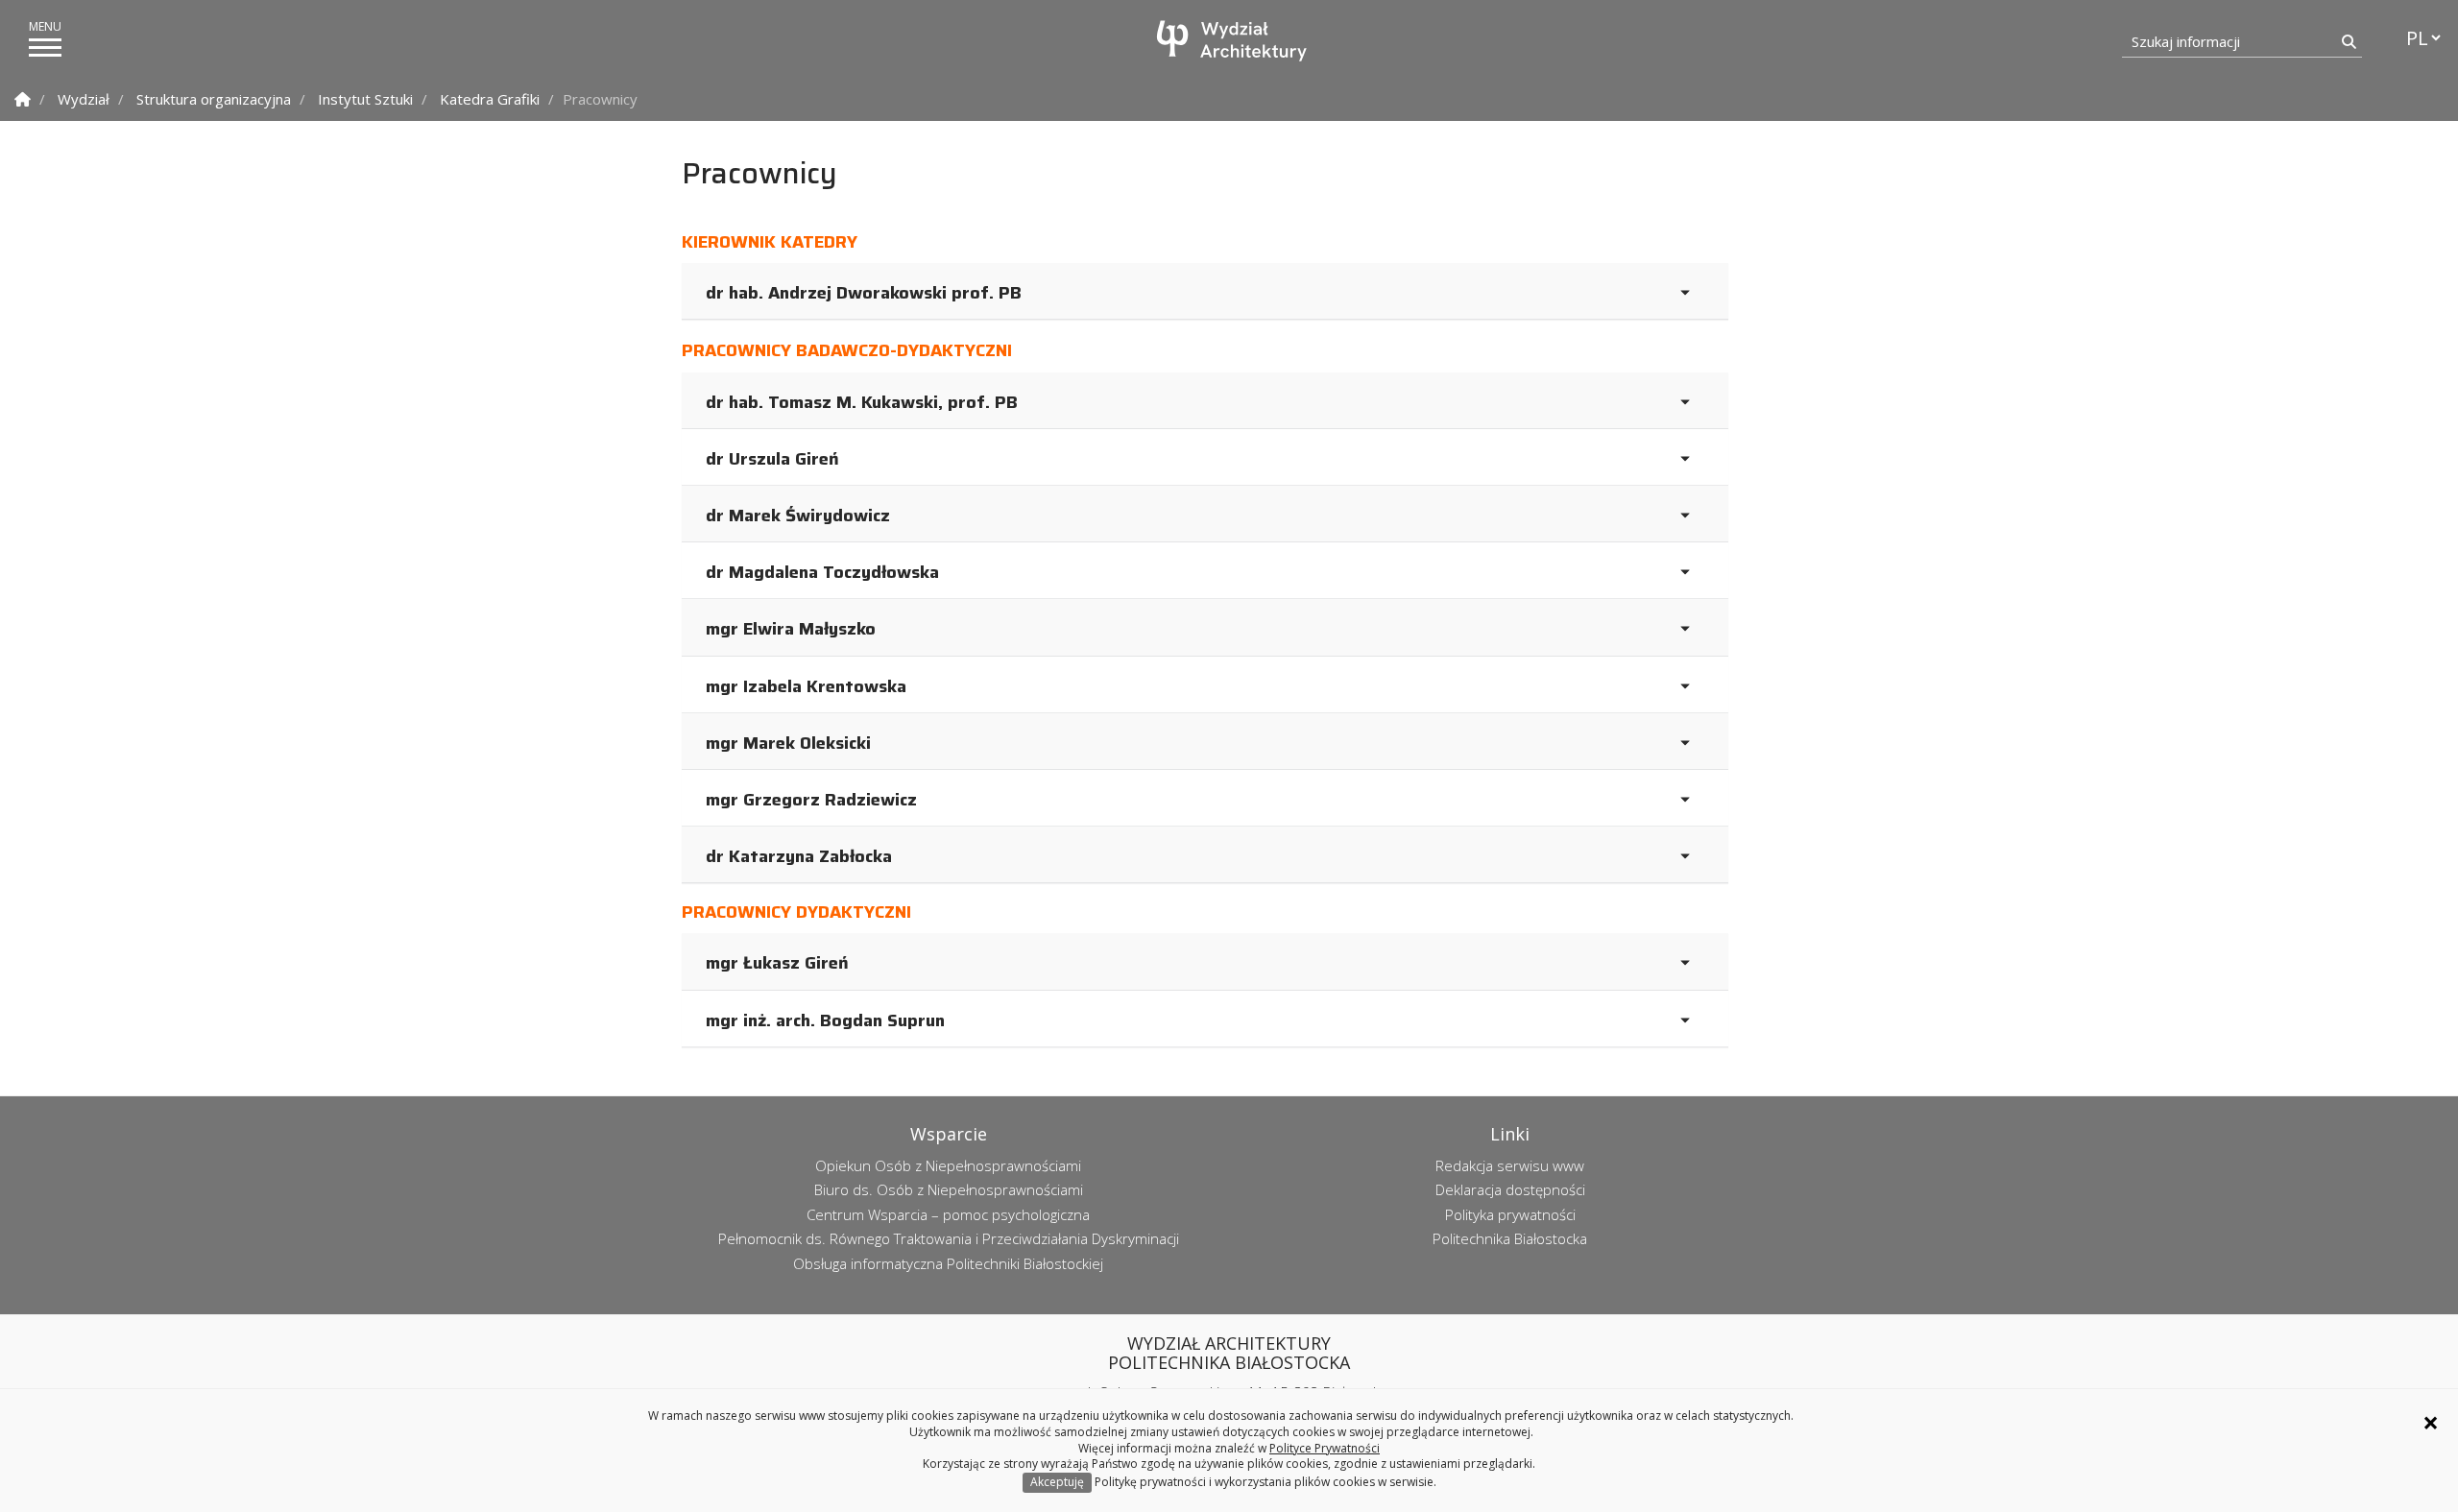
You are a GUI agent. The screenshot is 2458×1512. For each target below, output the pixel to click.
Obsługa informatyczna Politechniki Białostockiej (948, 1263)
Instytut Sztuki (365, 99)
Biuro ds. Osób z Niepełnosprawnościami (949, 1189)
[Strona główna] (1234, 41)
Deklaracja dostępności (1510, 1189)
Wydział (84, 99)
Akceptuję (1057, 1482)
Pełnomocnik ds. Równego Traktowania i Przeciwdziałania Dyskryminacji (949, 1238)
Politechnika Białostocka (1510, 1238)
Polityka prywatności (1510, 1214)
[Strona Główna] (23, 99)
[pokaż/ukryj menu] (45, 48)
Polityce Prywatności (1325, 1448)
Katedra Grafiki (490, 99)
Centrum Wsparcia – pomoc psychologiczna (948, 1214)
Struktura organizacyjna (214, 99)
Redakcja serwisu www (1510, 1165)
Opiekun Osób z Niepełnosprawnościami (948, 1165)
